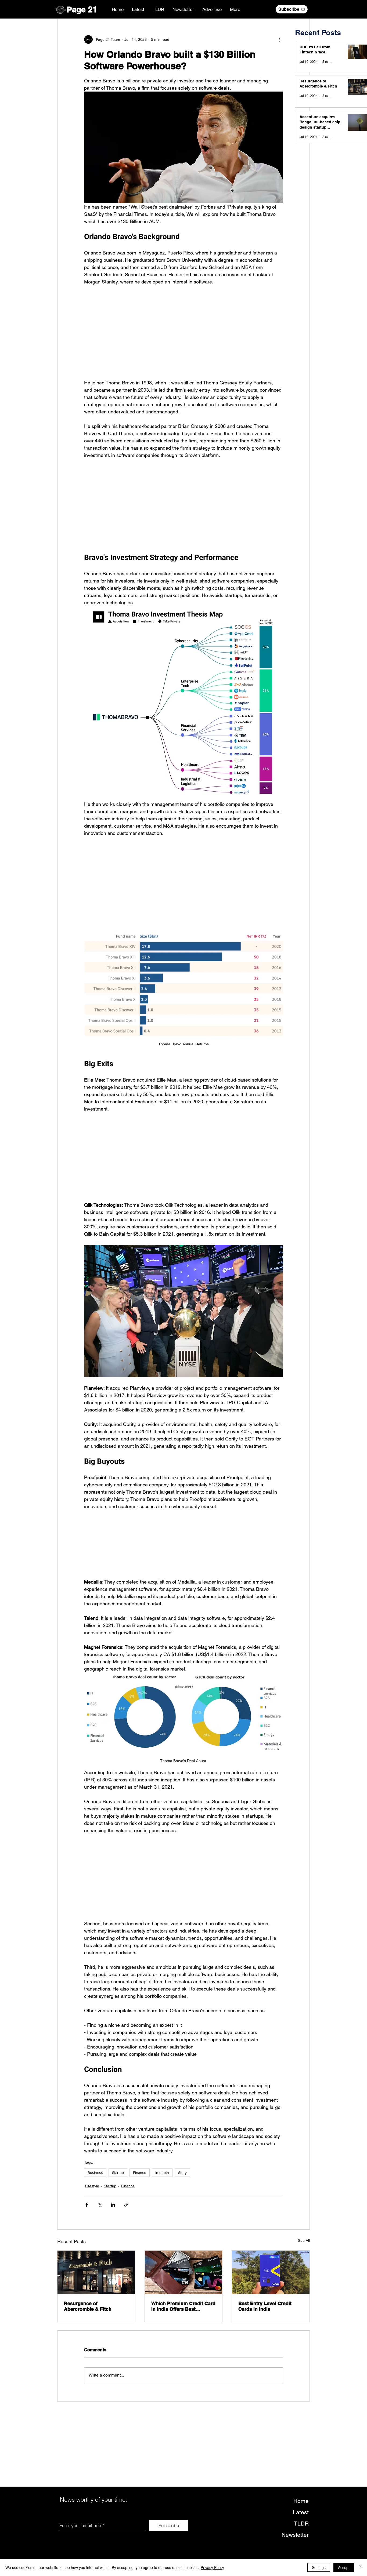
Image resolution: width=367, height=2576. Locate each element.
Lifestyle (92, 2215)
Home (301, 2530)
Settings (319, 2567)
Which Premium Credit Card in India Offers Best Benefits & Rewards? (183, 2335)
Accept (344, 2567)
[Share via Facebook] (87, 2234)
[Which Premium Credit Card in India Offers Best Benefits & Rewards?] (184, 2301)
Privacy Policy (212, 2567)
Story (182, 2202)
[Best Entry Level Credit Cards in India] (271, 2301)
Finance (140, 2202)
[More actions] (280, 39)
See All (304, 2269)
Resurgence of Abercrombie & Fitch (88, 2335)
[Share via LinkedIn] (113, 2234)
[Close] (361, 2567)
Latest (301, 2541)
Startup (118, 2202)
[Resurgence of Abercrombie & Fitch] (96, 2301)
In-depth (162, 2202)
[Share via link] (126, 2234)
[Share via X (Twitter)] (100, 2234)
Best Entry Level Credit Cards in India (265, 2335)
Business (95, 2202)
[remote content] (184, 329)
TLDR (301, 2553)
